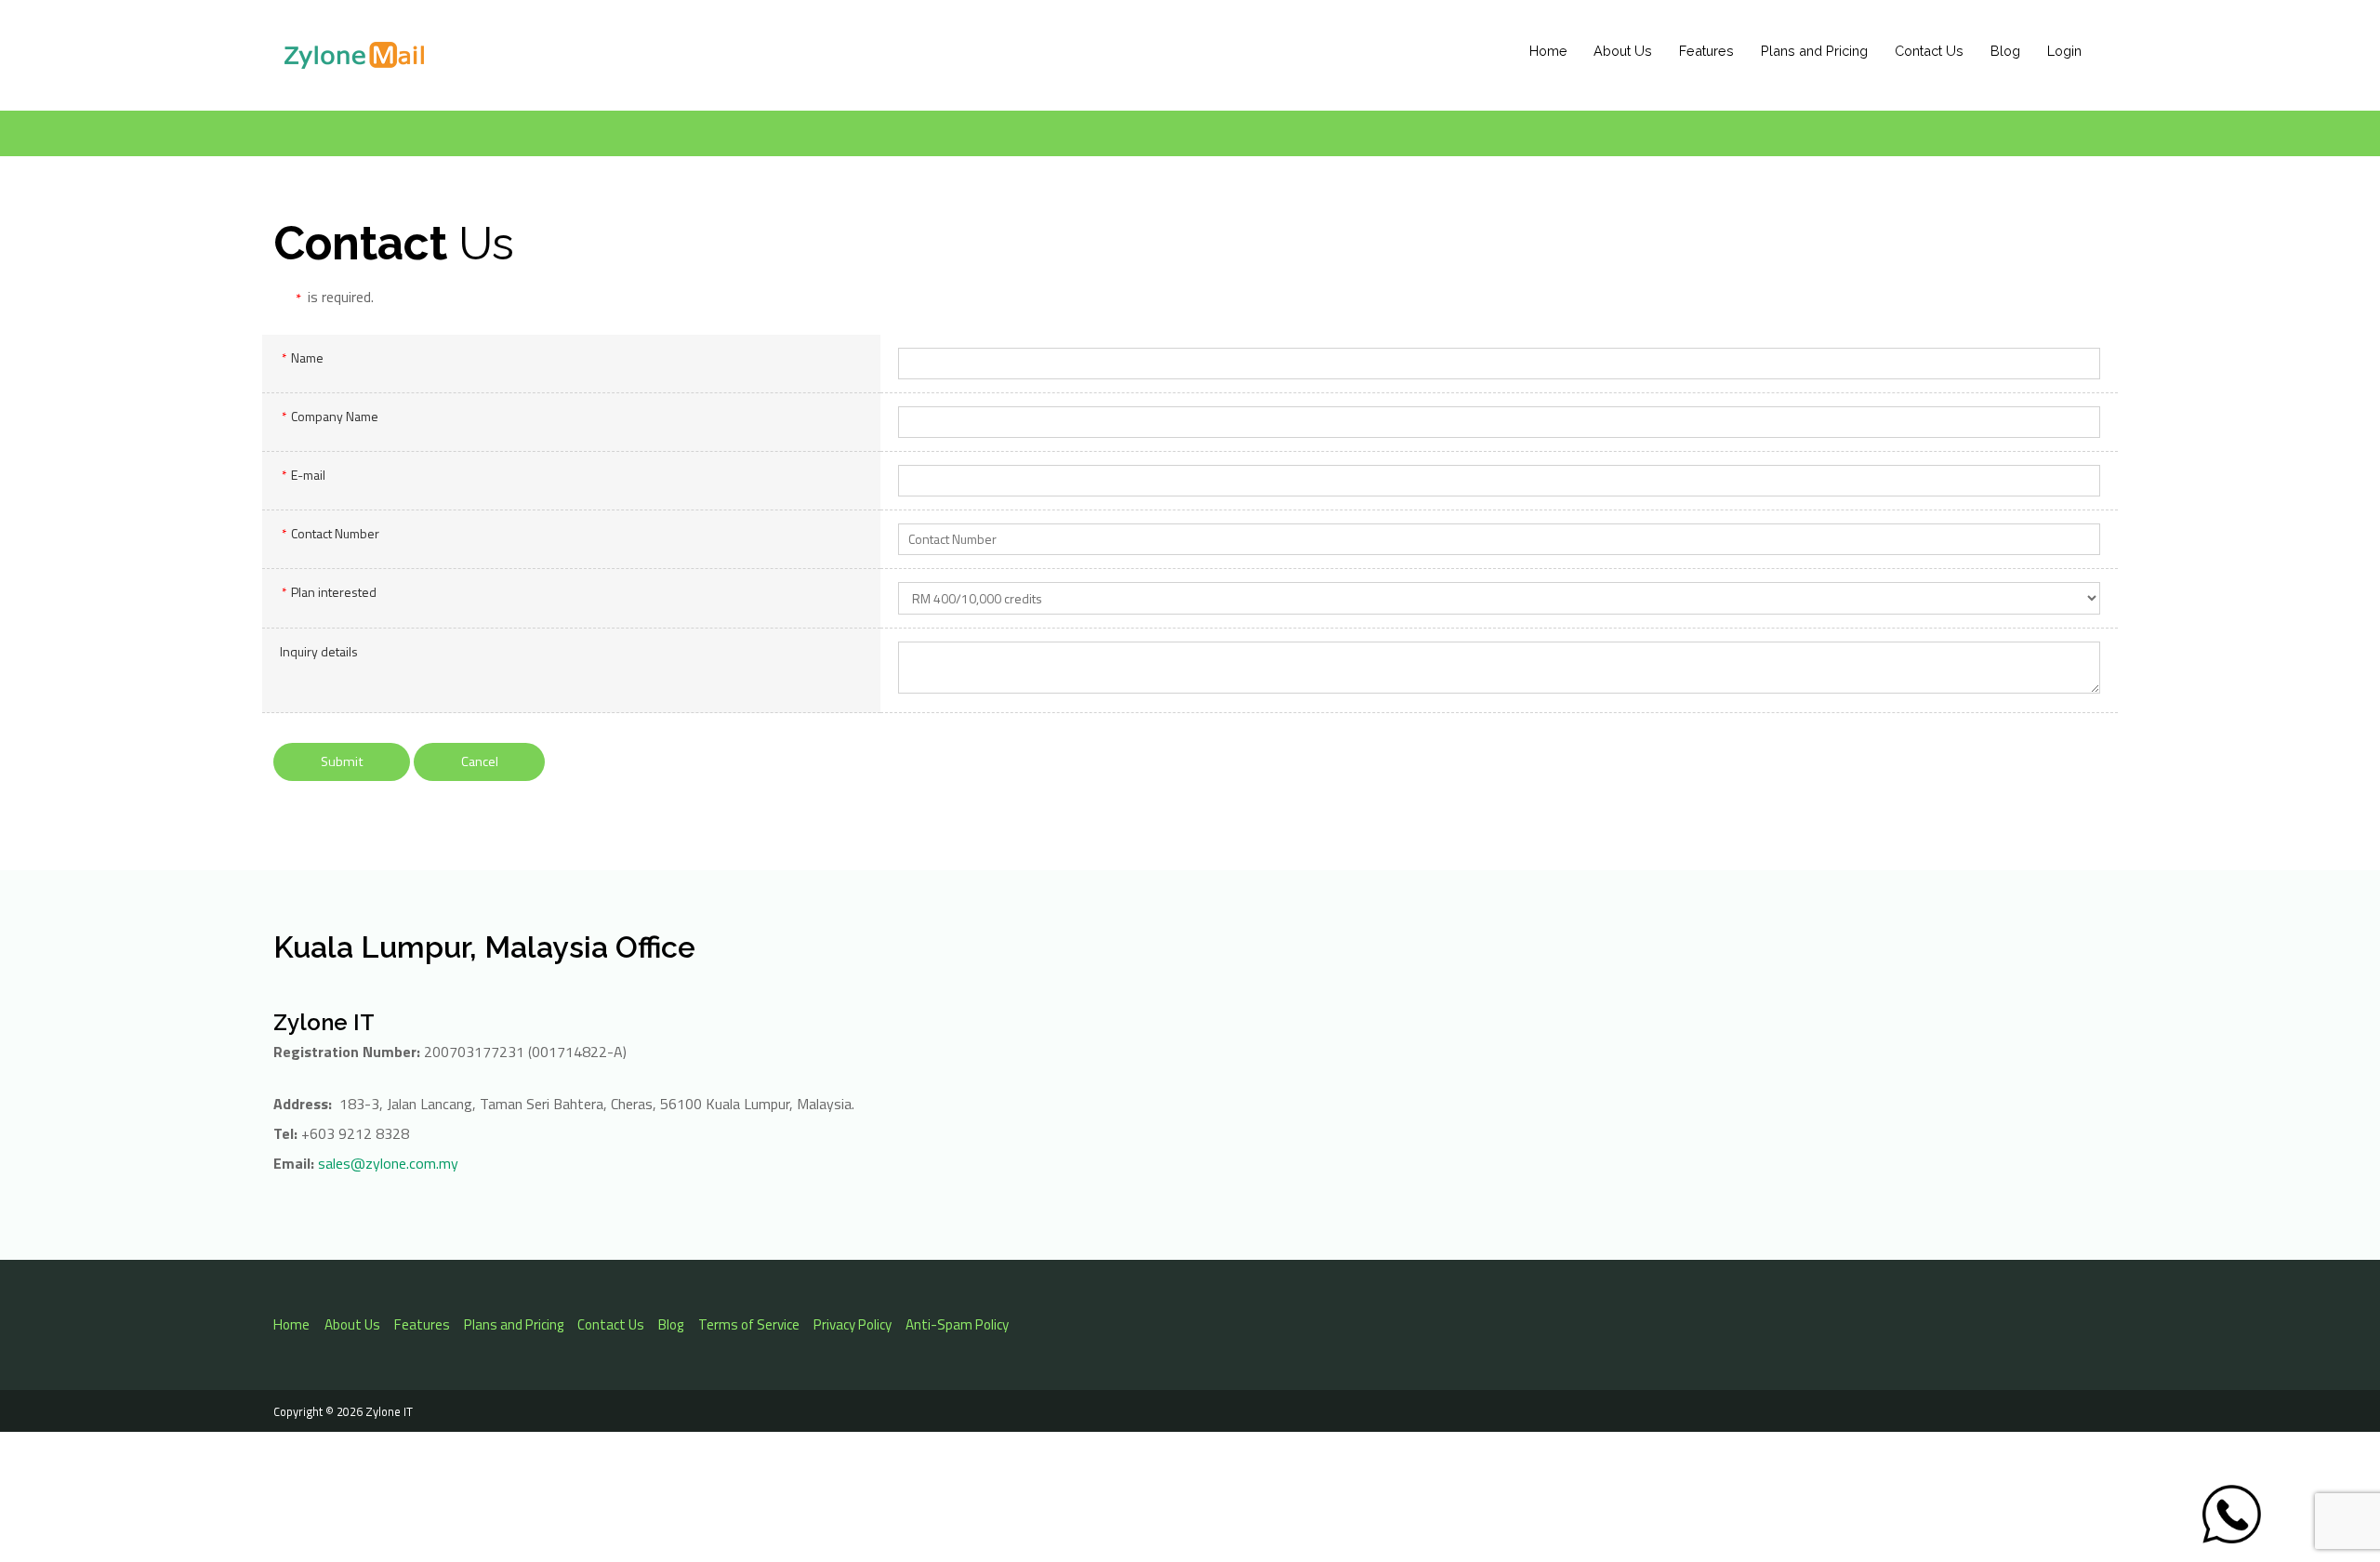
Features (1706, 51)
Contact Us (1929, 51)
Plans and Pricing (1814, 51)
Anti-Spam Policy (957, 1324)
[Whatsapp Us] (2232, 1514)
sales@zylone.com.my (388, 1163)
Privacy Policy (853, 1324)
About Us (1623, 51)
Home (1548, 51)
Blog (2005, 51)
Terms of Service (749, 1324)
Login (2064, 51)
